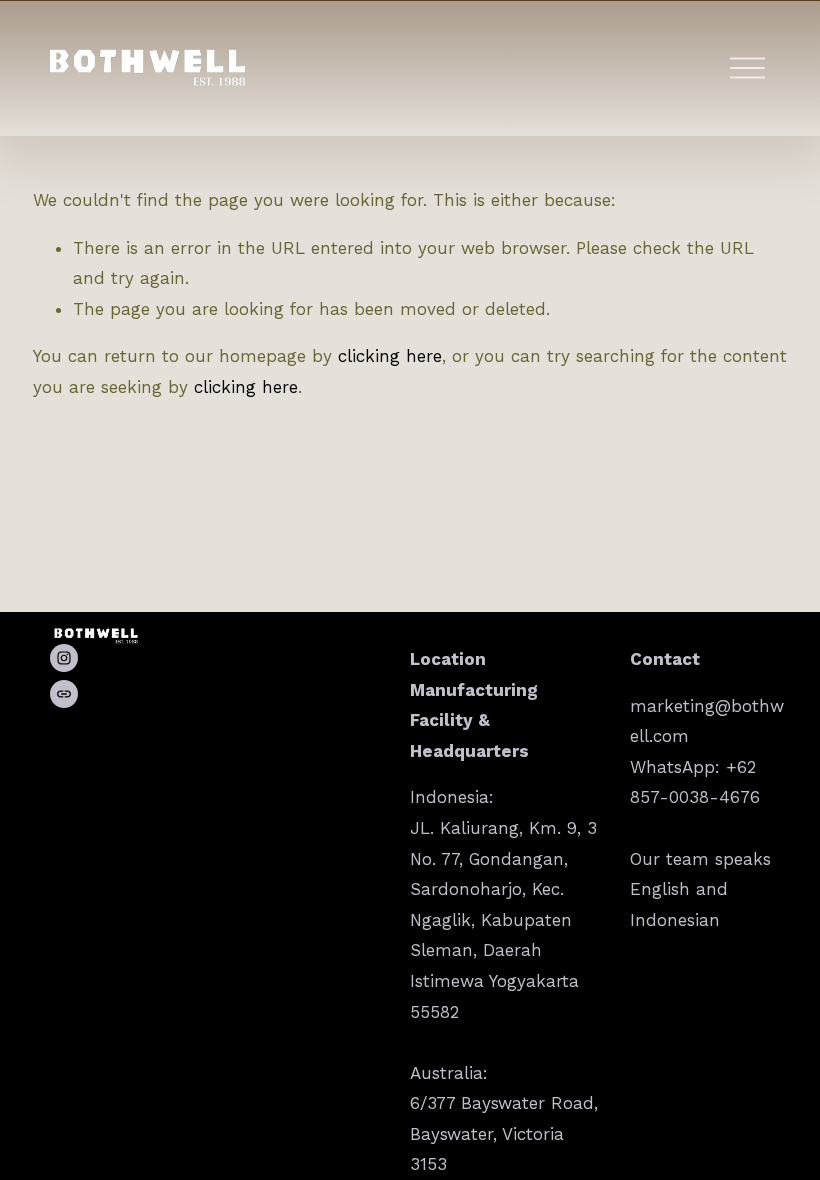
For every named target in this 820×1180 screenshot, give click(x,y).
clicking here (390, 356)
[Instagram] (64, 658)
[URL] (64, 694)
